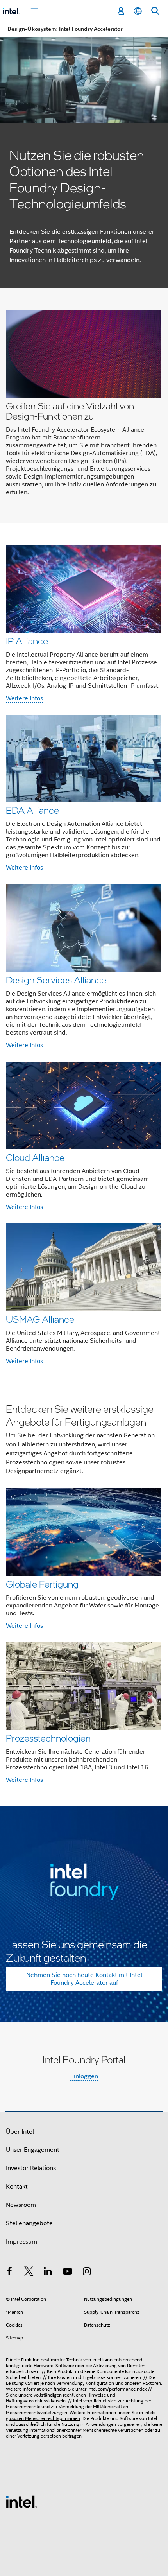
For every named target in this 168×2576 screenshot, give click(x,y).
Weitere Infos (24, 698)
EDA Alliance (32, 810)
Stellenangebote (29, 2223)
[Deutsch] (138, 11)
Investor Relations (31, 2168)
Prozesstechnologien (48, 1738)
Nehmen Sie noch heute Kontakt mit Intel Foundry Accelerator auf (84, 1979)
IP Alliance (27, 641)
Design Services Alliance (56, 980)
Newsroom (21, 2205)
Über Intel (20, 2132)
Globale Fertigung (42, 1584)
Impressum (21, 2242)
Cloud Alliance (35, 1157)
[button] (84, 405)
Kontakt (17, 2187)
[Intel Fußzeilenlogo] (21, 2501)
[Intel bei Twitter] (29, 2273)
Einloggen (84, 2076)
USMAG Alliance (40, 1319)
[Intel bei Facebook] (9, 2273)
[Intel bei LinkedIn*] (48, 2273)
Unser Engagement (33, 2150)
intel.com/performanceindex (117, 2389)
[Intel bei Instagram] (87, 2273)
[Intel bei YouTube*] (68, 2273)
